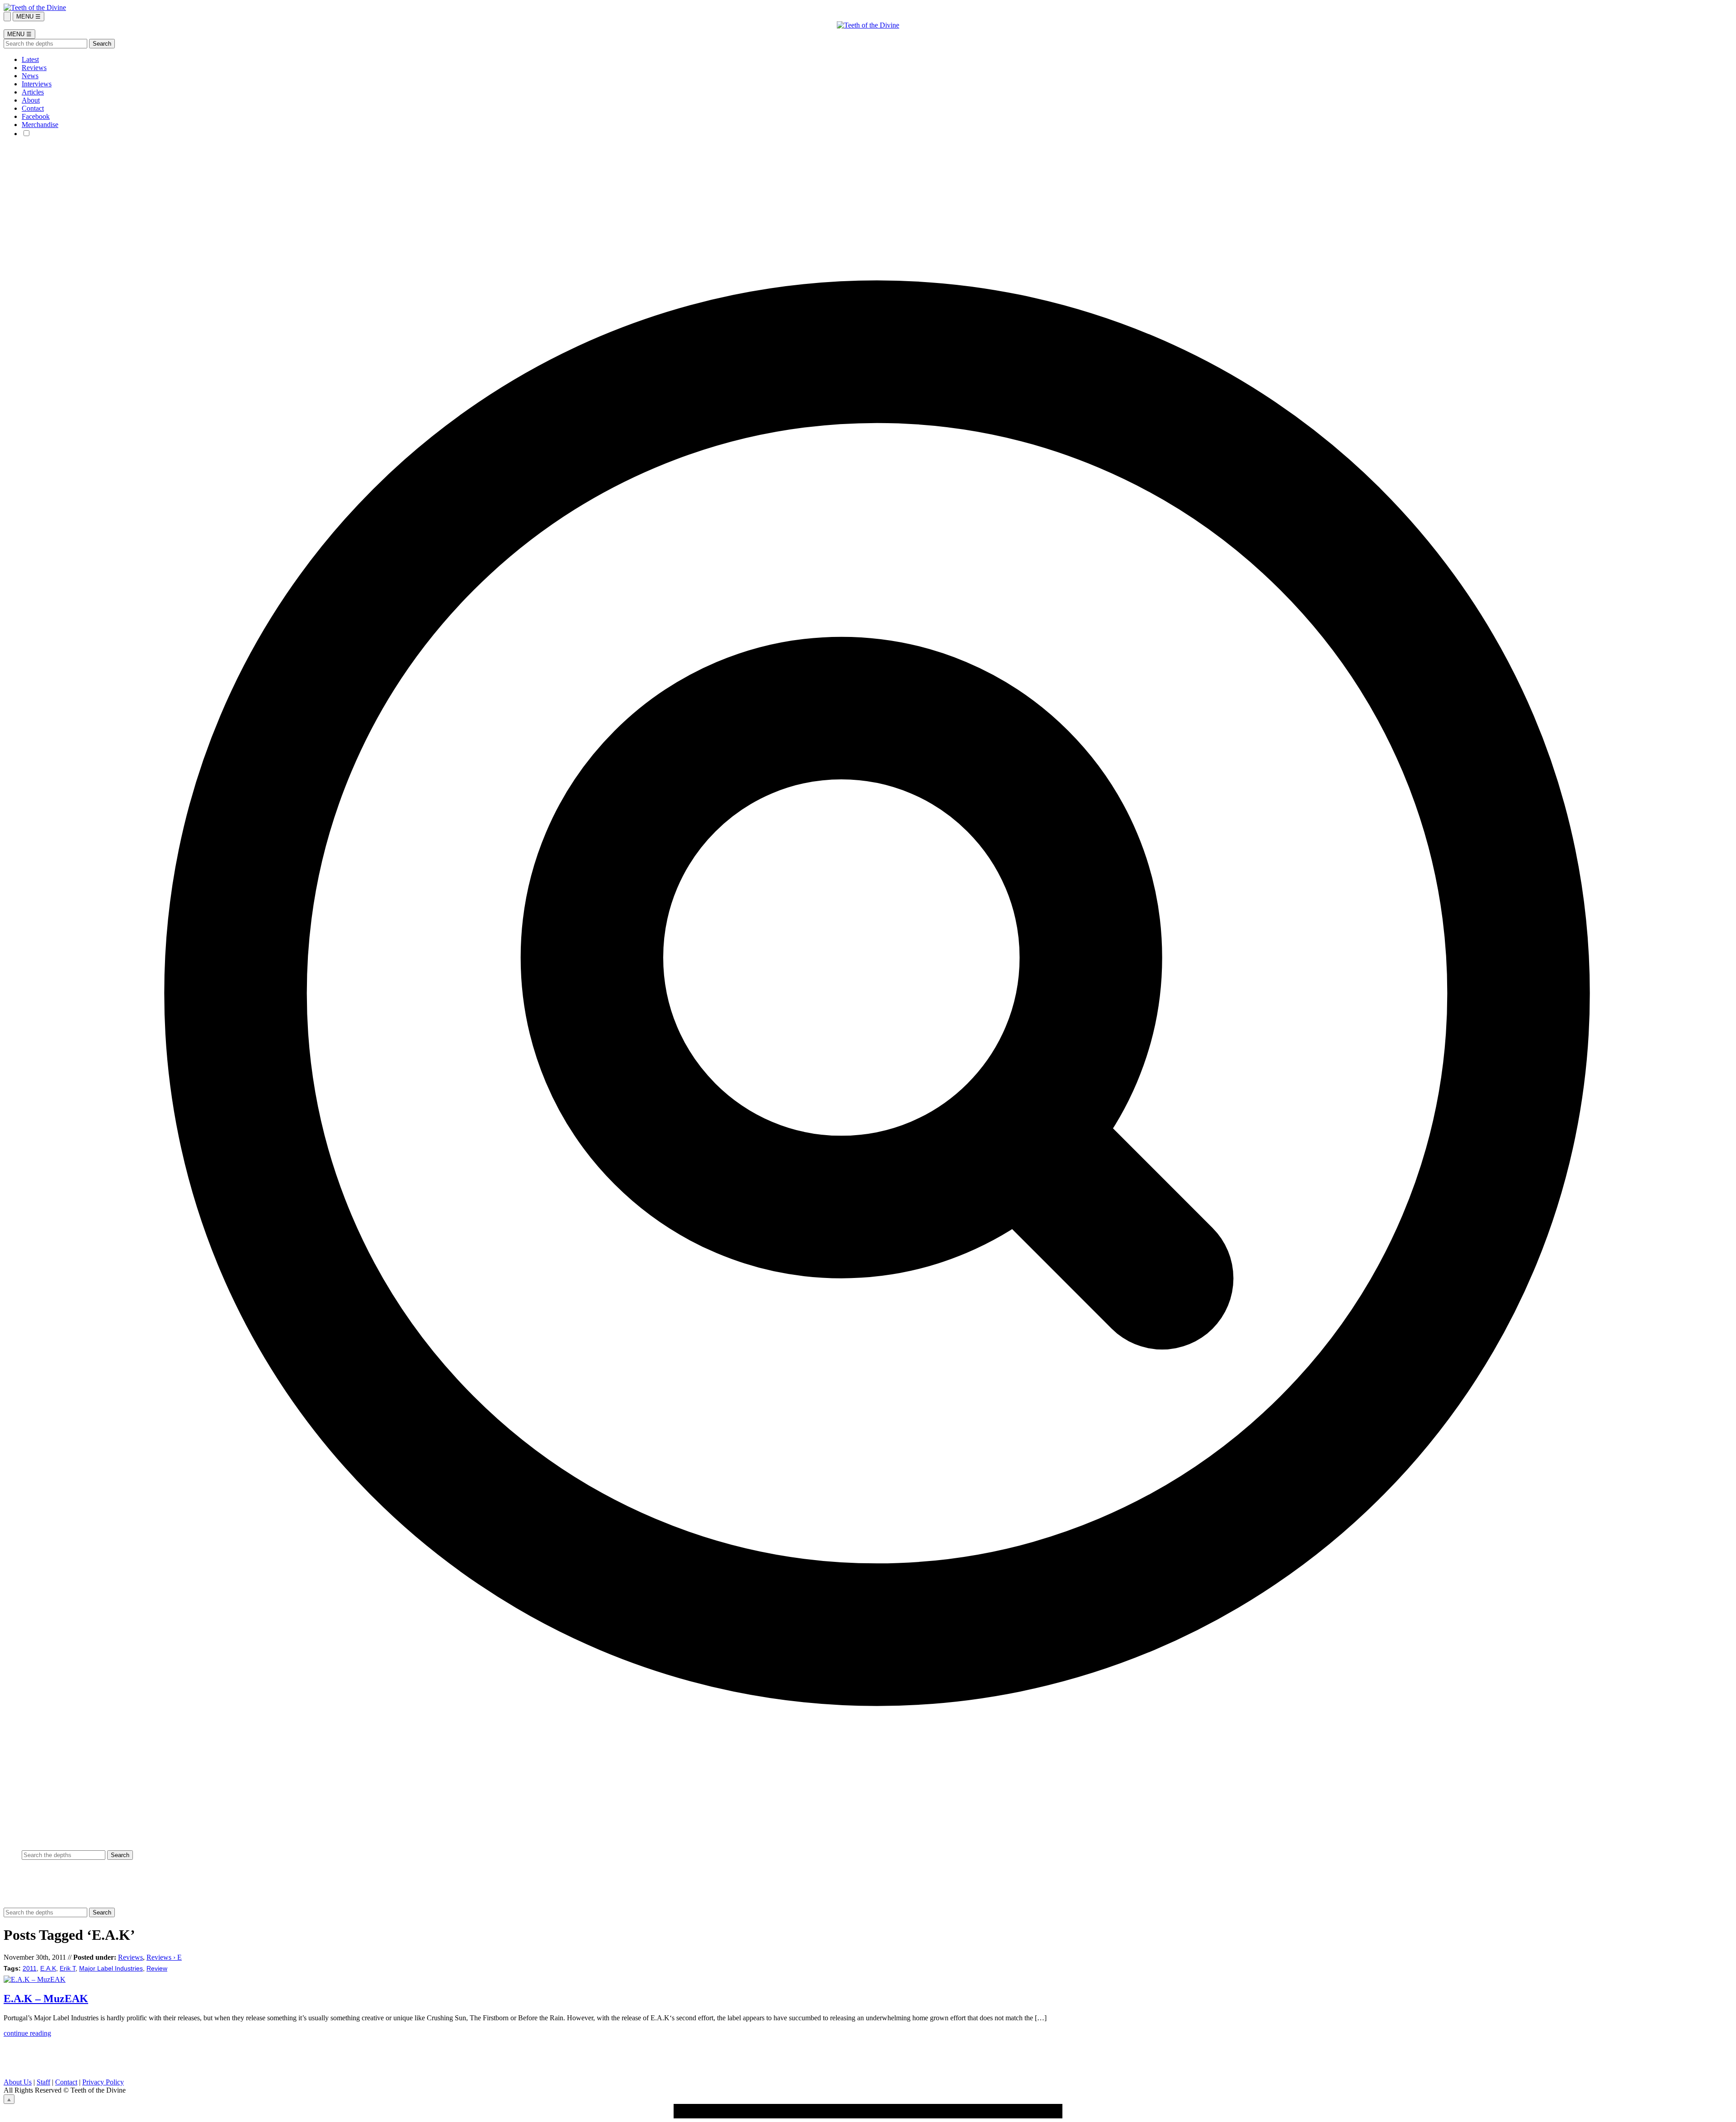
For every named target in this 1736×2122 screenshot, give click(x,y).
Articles (33, 92)
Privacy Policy (103, 2082)
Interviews (37, 84)
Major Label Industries (111, 1969)
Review (157, 1969)
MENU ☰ (28, 17)
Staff (43, 2082)
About (31, 100)
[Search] (7, 17)
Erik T (68, 1969)
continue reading (27, 2033)
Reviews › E (164, 1957)
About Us (18, 2082)
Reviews (34, 68)
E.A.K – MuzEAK (46, 1999)
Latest (30, 59)
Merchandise (40, 125)
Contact (33, 108)
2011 (30, 1969)
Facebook (36, 116)
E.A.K (48, 1969)
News (30, 76)
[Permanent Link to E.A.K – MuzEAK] (35, 1979)
